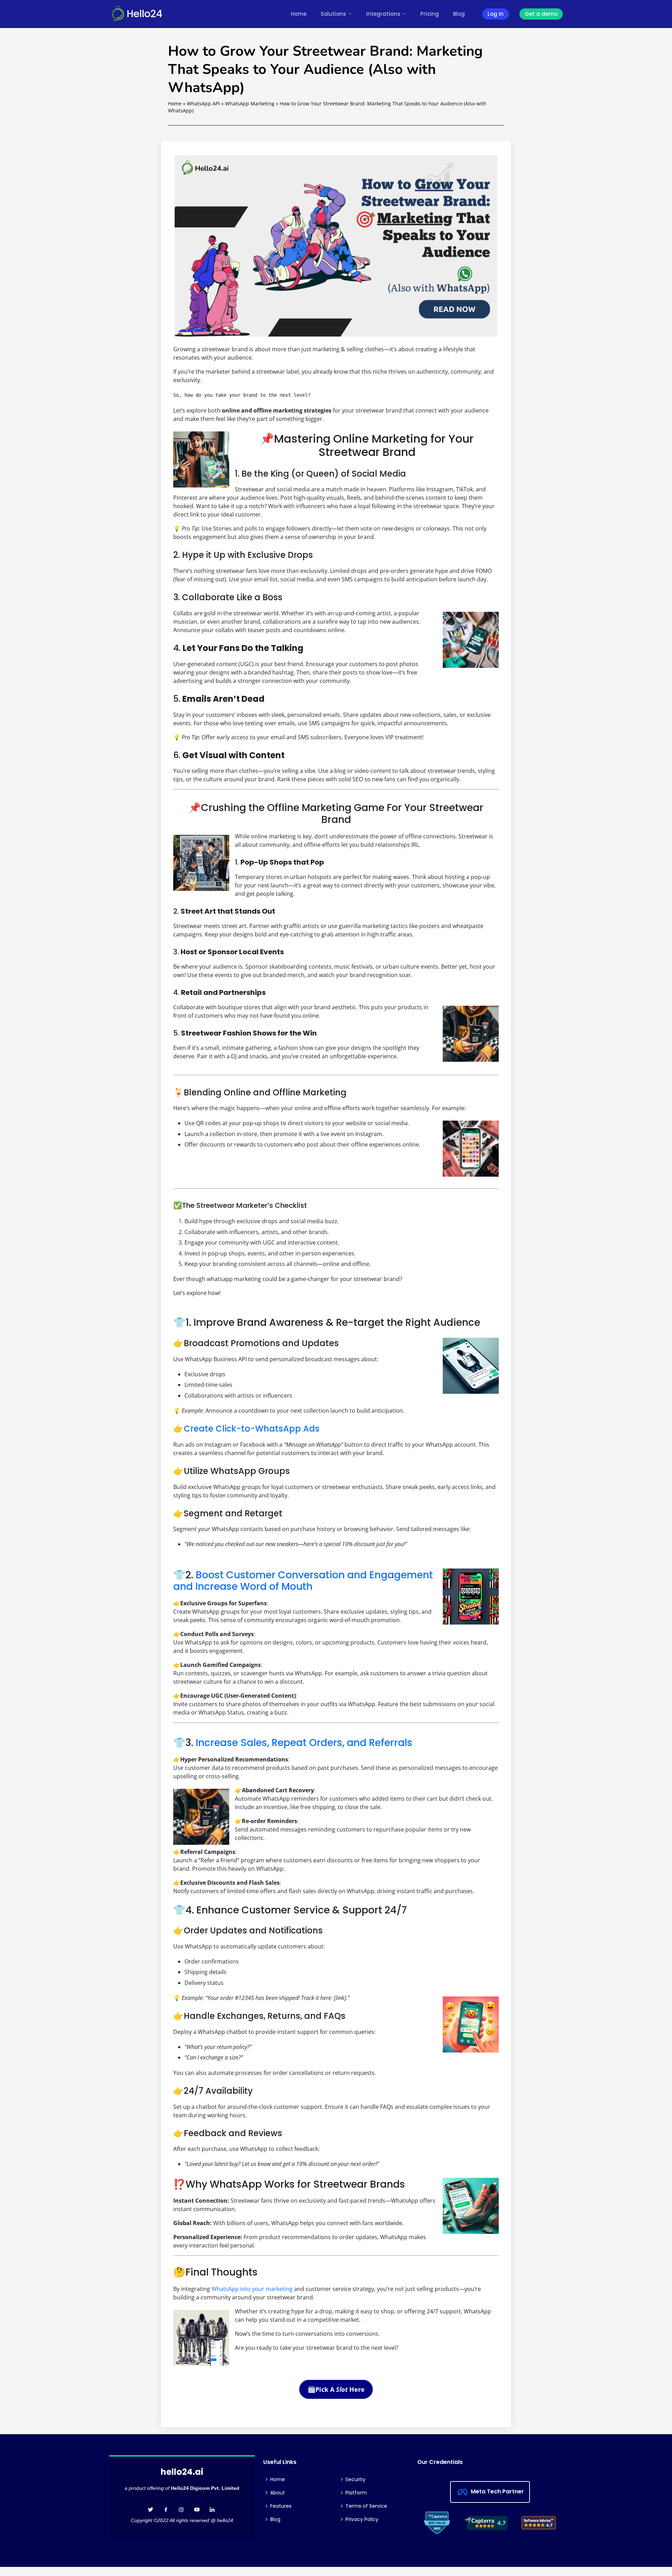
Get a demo (541, 14)
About (278, 2493)
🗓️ (336, 2389)
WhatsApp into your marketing (252, 2289)
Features (281, 2506)
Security (355, 2479)
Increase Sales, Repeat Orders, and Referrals (304, 1743)
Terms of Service (366, 2506)
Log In (496, 14)
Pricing (430, 14)
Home (299, 14)
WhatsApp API (203, 103)
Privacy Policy (362, 2519)
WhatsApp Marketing (250, 103)
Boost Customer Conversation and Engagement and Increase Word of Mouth (303, 1581)
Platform (356, 2493)
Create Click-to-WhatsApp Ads (252, 1429)
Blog (459, 14)
